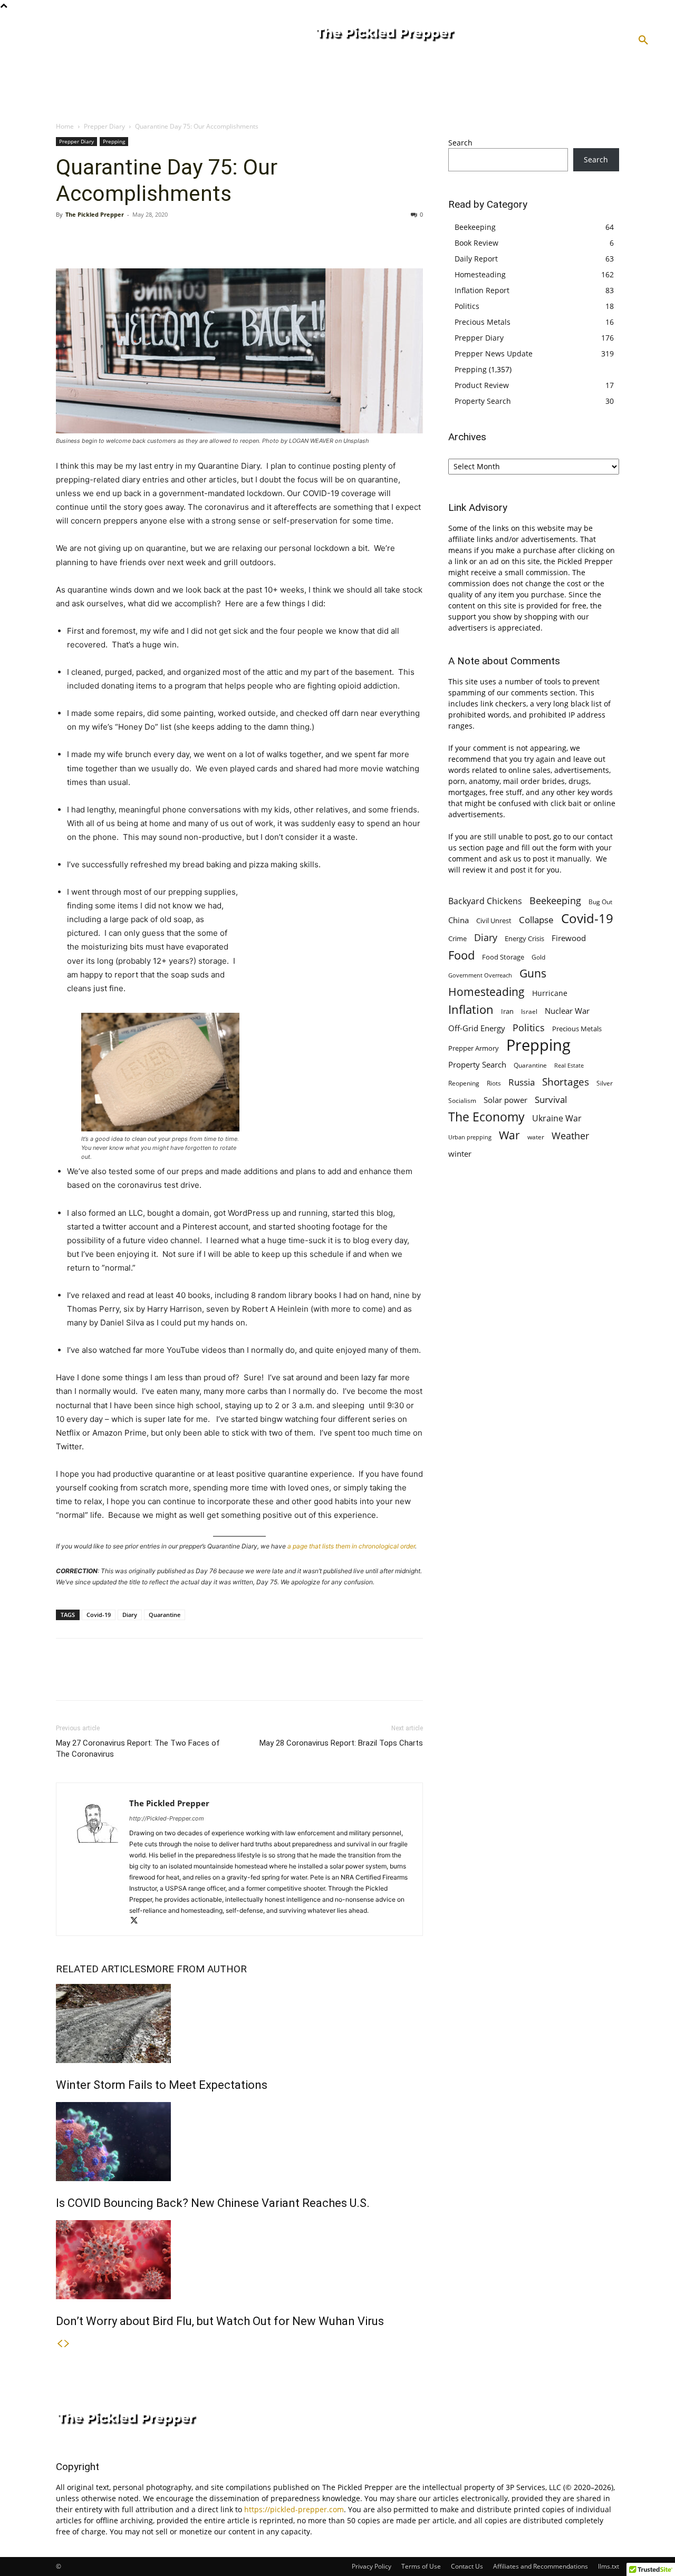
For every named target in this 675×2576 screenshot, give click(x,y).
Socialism (462, 1101)
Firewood (569, 938)
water (536, 1137)
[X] (91, 238)
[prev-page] (60, 2344)
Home (65, 126)
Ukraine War (557, 1118)
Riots (494, 1083)
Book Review (476, 243)
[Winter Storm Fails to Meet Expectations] (239, 2023)
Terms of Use (421, 2566)
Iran (507, 1011)
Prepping (114, 141)
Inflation (471, 1009)
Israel (529, 1011)
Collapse (536, 920)
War (509, 1135)
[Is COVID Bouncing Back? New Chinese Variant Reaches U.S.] (239, 2142)
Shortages (566, 1082)
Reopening (464, 1083)
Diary (130, 1615)
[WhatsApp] (139, 238)
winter (460, 1154)
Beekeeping (475, 227)
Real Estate (569, 1065)
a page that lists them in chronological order (351, 1546)
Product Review (482, 385)
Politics (467, 306)
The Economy (486, 1117)
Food (461, 955)
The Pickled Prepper (95, 214)
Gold (538, 957)
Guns (533, 974)
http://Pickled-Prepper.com (167, 1818)
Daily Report (476, 259)
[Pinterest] (115, 238)
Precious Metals (483, 322)
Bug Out (600, 902)
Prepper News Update (494, 354)
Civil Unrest (494, 921)
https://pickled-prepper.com (294, 2509)
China (459, 920)
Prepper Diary (104, 126)
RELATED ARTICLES (101, 1969)
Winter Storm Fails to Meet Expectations (162, 2085)
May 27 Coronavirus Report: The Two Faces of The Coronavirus (138, 1749)
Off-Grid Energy (477, 1028)
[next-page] (67, 2344)
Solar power (505, 1100)
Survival (551, 1100)
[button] (643, 41)
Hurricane (550, 993)
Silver (605, 1083)
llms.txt (609, 2566)
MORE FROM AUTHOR (196, 1969)
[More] (164, 238)
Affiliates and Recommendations (541, 2566)
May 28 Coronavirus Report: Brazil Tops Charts (341, 1743)
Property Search (483, 401)
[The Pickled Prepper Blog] (425, 35)
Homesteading (480, 274)
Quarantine (165, 1615)
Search (460, 143)
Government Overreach (480, 975)
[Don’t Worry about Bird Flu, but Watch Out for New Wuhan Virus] (239, 2260)
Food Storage (503, 957)
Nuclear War (567, 1011)
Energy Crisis (524, 938)
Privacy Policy (372, 2566)
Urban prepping (470, 1137)
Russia (522, 1082)
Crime (457, 939)
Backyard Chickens (485, 901)
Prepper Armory (474, 1048)
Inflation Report (482, 290)
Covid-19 (99, 1615)
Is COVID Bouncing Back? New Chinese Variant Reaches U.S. (213, 2203)
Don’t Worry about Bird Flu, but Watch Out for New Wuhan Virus (220, 2321)
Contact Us (467, 2566)
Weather (570, 1136)
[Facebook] (66, 238)
